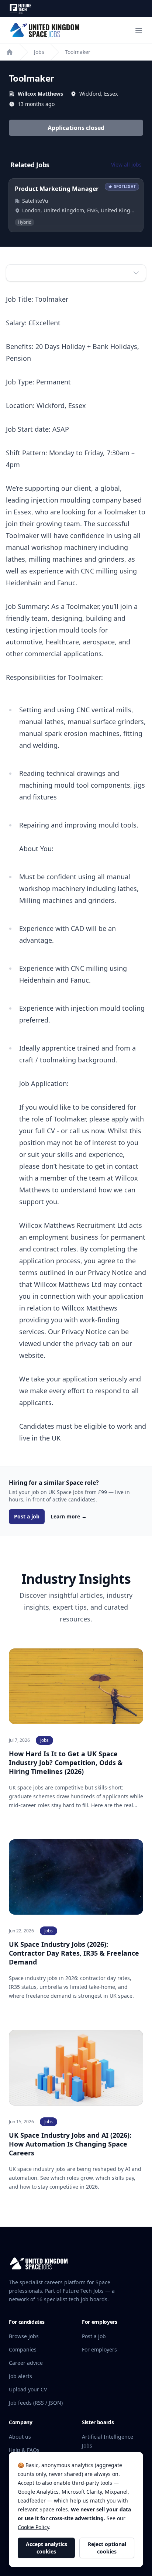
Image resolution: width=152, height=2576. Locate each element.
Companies (23, 2349)
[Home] (10, 52)
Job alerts (20, 2376)
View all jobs (126, 165)
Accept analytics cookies (46, 2548)
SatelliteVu (35, 201)
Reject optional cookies (107, 2548)
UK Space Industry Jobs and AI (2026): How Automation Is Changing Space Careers (70, 2144)
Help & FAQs (24, 2450)
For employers (99, 2349)
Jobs (39, 52)
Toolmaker (78, 52)
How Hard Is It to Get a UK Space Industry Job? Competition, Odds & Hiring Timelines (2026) (66, 1763)
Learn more (69, 1516)
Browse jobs (24, 2336)
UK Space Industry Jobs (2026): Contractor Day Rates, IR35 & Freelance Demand (74, 1953)
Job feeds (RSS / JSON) (36, 2403)
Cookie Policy (33, 2527)
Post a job (27, 1516)
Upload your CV (28, 2389)
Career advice (26, 2363)
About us (20, 2437)
